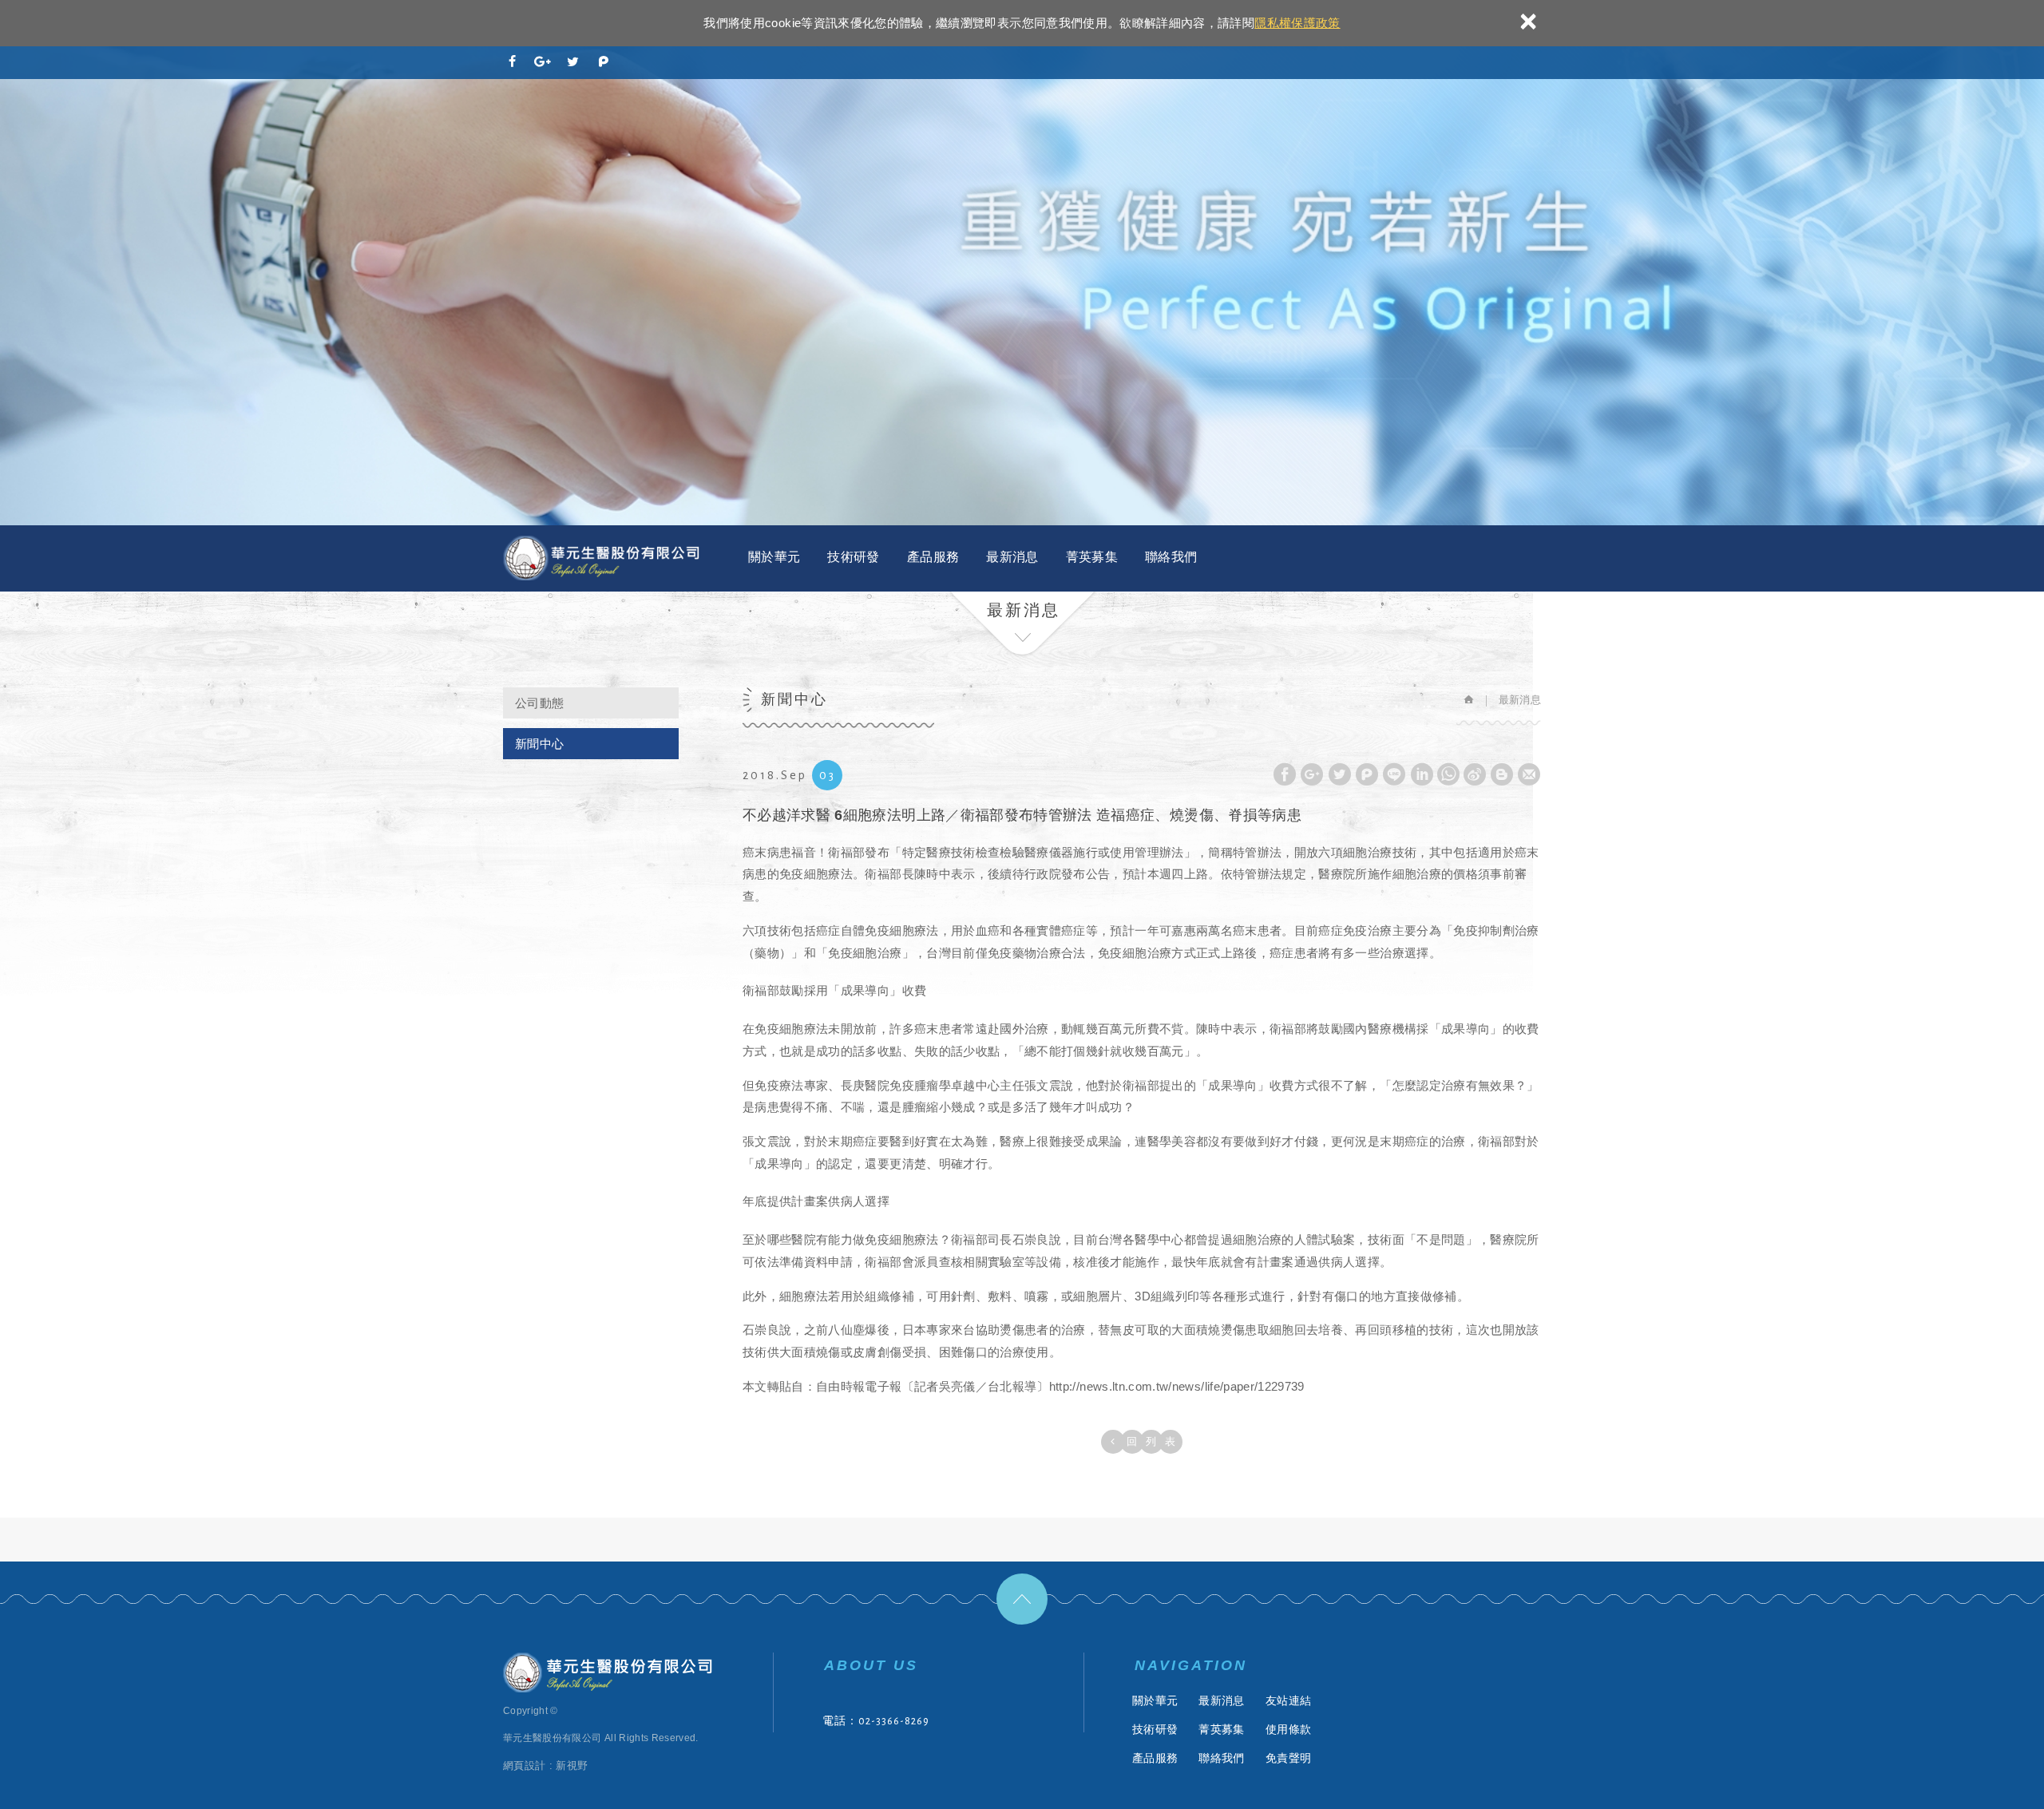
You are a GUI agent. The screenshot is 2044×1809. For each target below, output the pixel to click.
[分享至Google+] (543, 63)
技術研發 (853, 557)
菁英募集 (1092, 557)
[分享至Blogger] (1502, 774)
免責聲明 (1288, 1758)
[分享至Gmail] (1529, 774)
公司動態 (539, 703)
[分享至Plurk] (604, 63)
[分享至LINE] (1394, 774)
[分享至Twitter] (573, 63)
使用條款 (1288, 1729)
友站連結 (1288, 1700)
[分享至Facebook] (513, 63)
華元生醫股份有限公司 (603, 558)
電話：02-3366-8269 (876, 1721)
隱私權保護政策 (1297, 23)
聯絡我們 (1171, 557)
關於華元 (774, 557)
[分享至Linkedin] (1422, 774)
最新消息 (1012, 557)
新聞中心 (539, 744)
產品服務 (933, 557)
